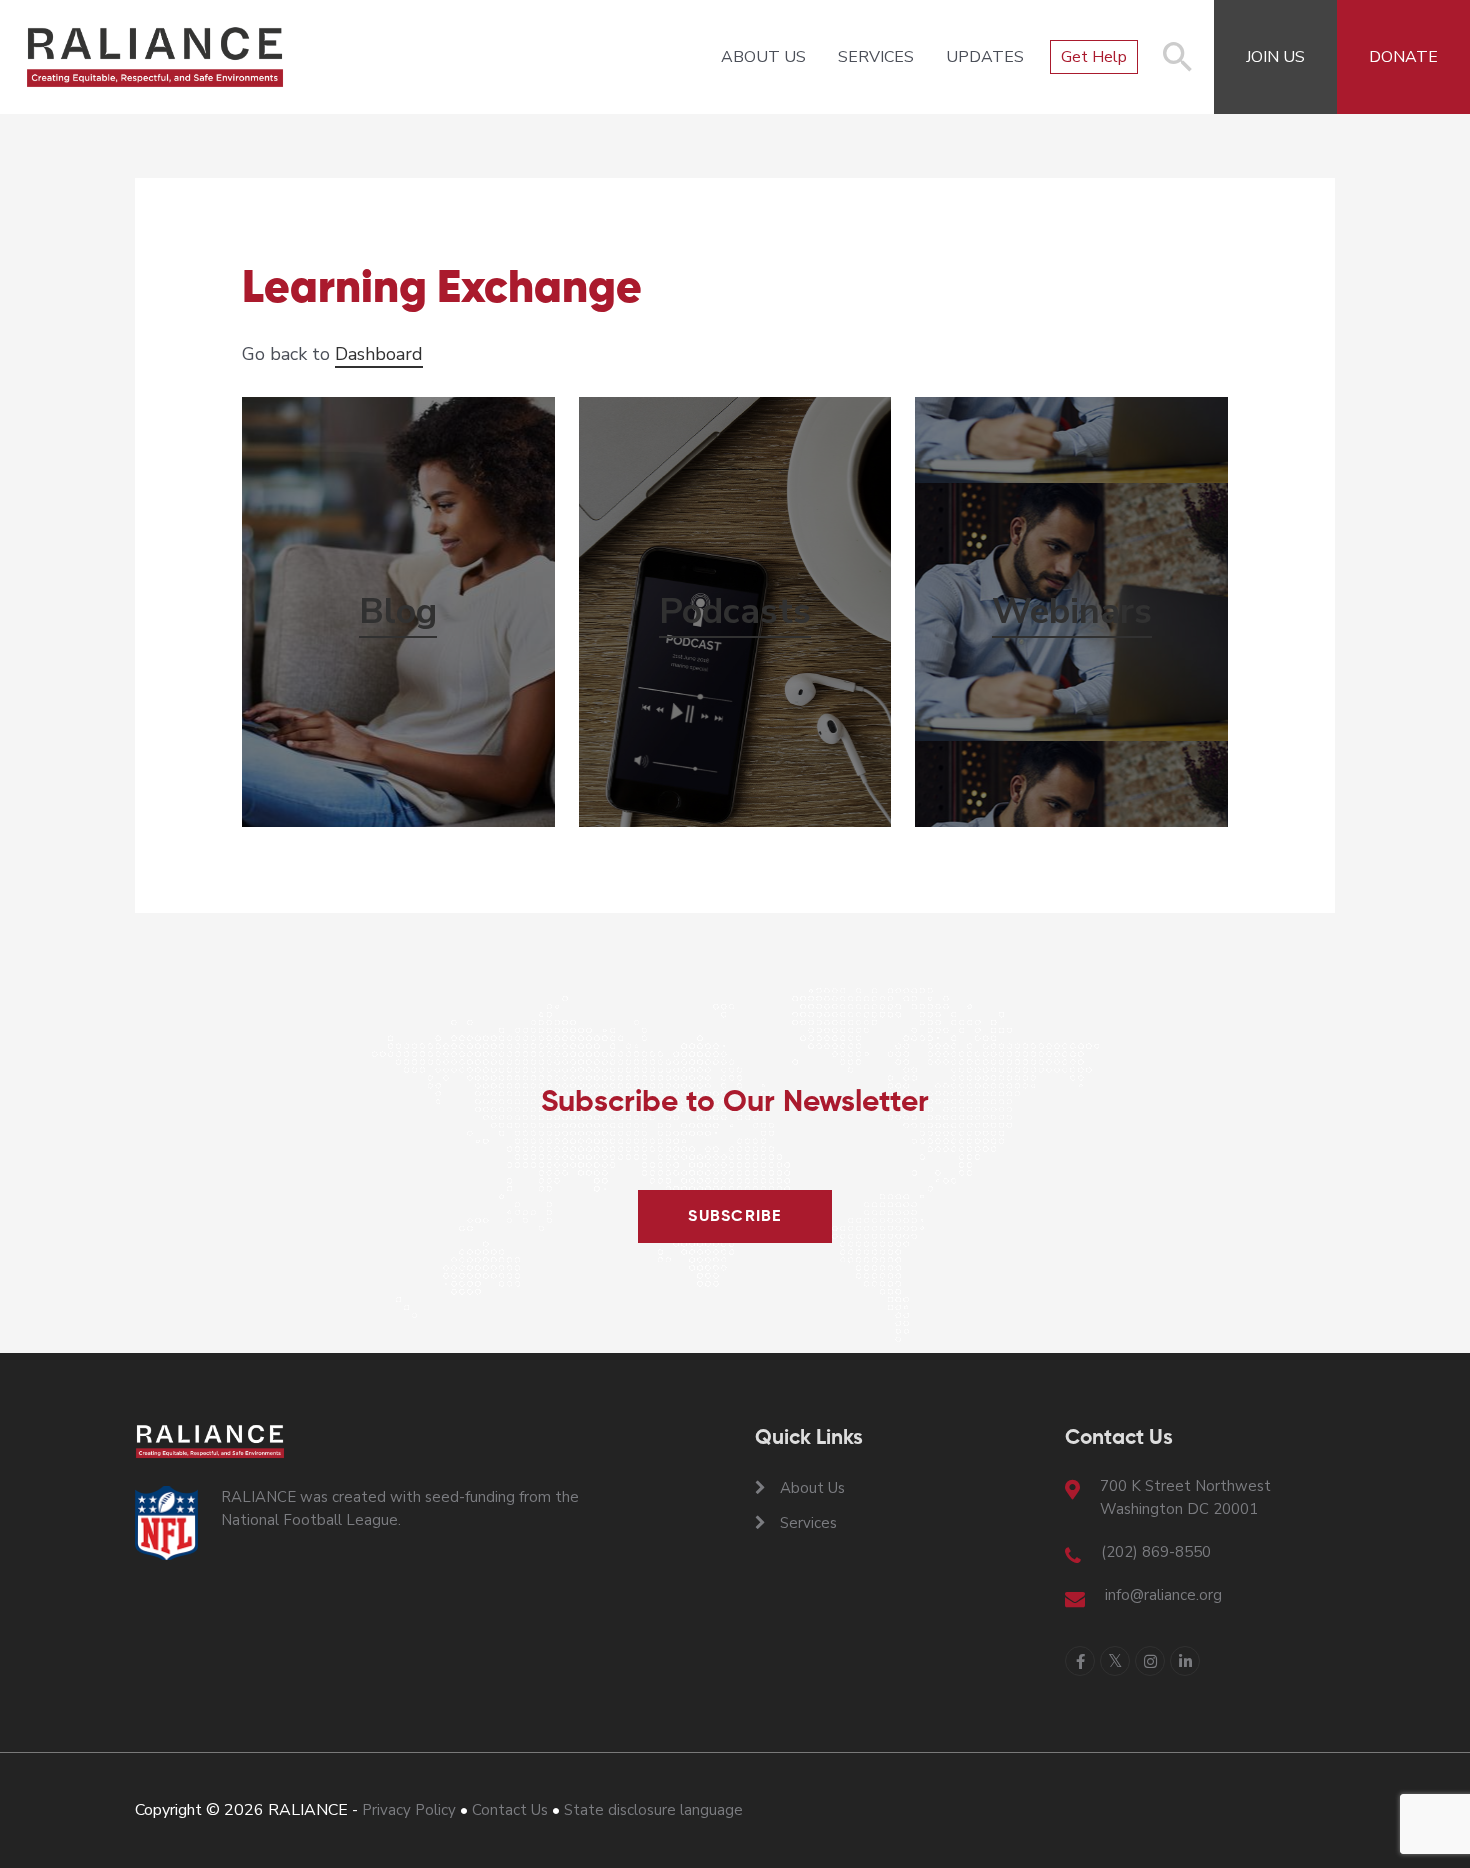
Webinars (1072, 611)
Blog (398, 611)
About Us (763, 57)
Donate (1403, 57)
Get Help (1094, 57)
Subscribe (735, 1217)
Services (876, 57)
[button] (1178, 67)
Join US (1275, 57)
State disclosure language (653, 1810)
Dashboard (379, 354)
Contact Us (510, 1810)
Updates (985, 57)
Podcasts (735, 611)
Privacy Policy (409, 1810)
